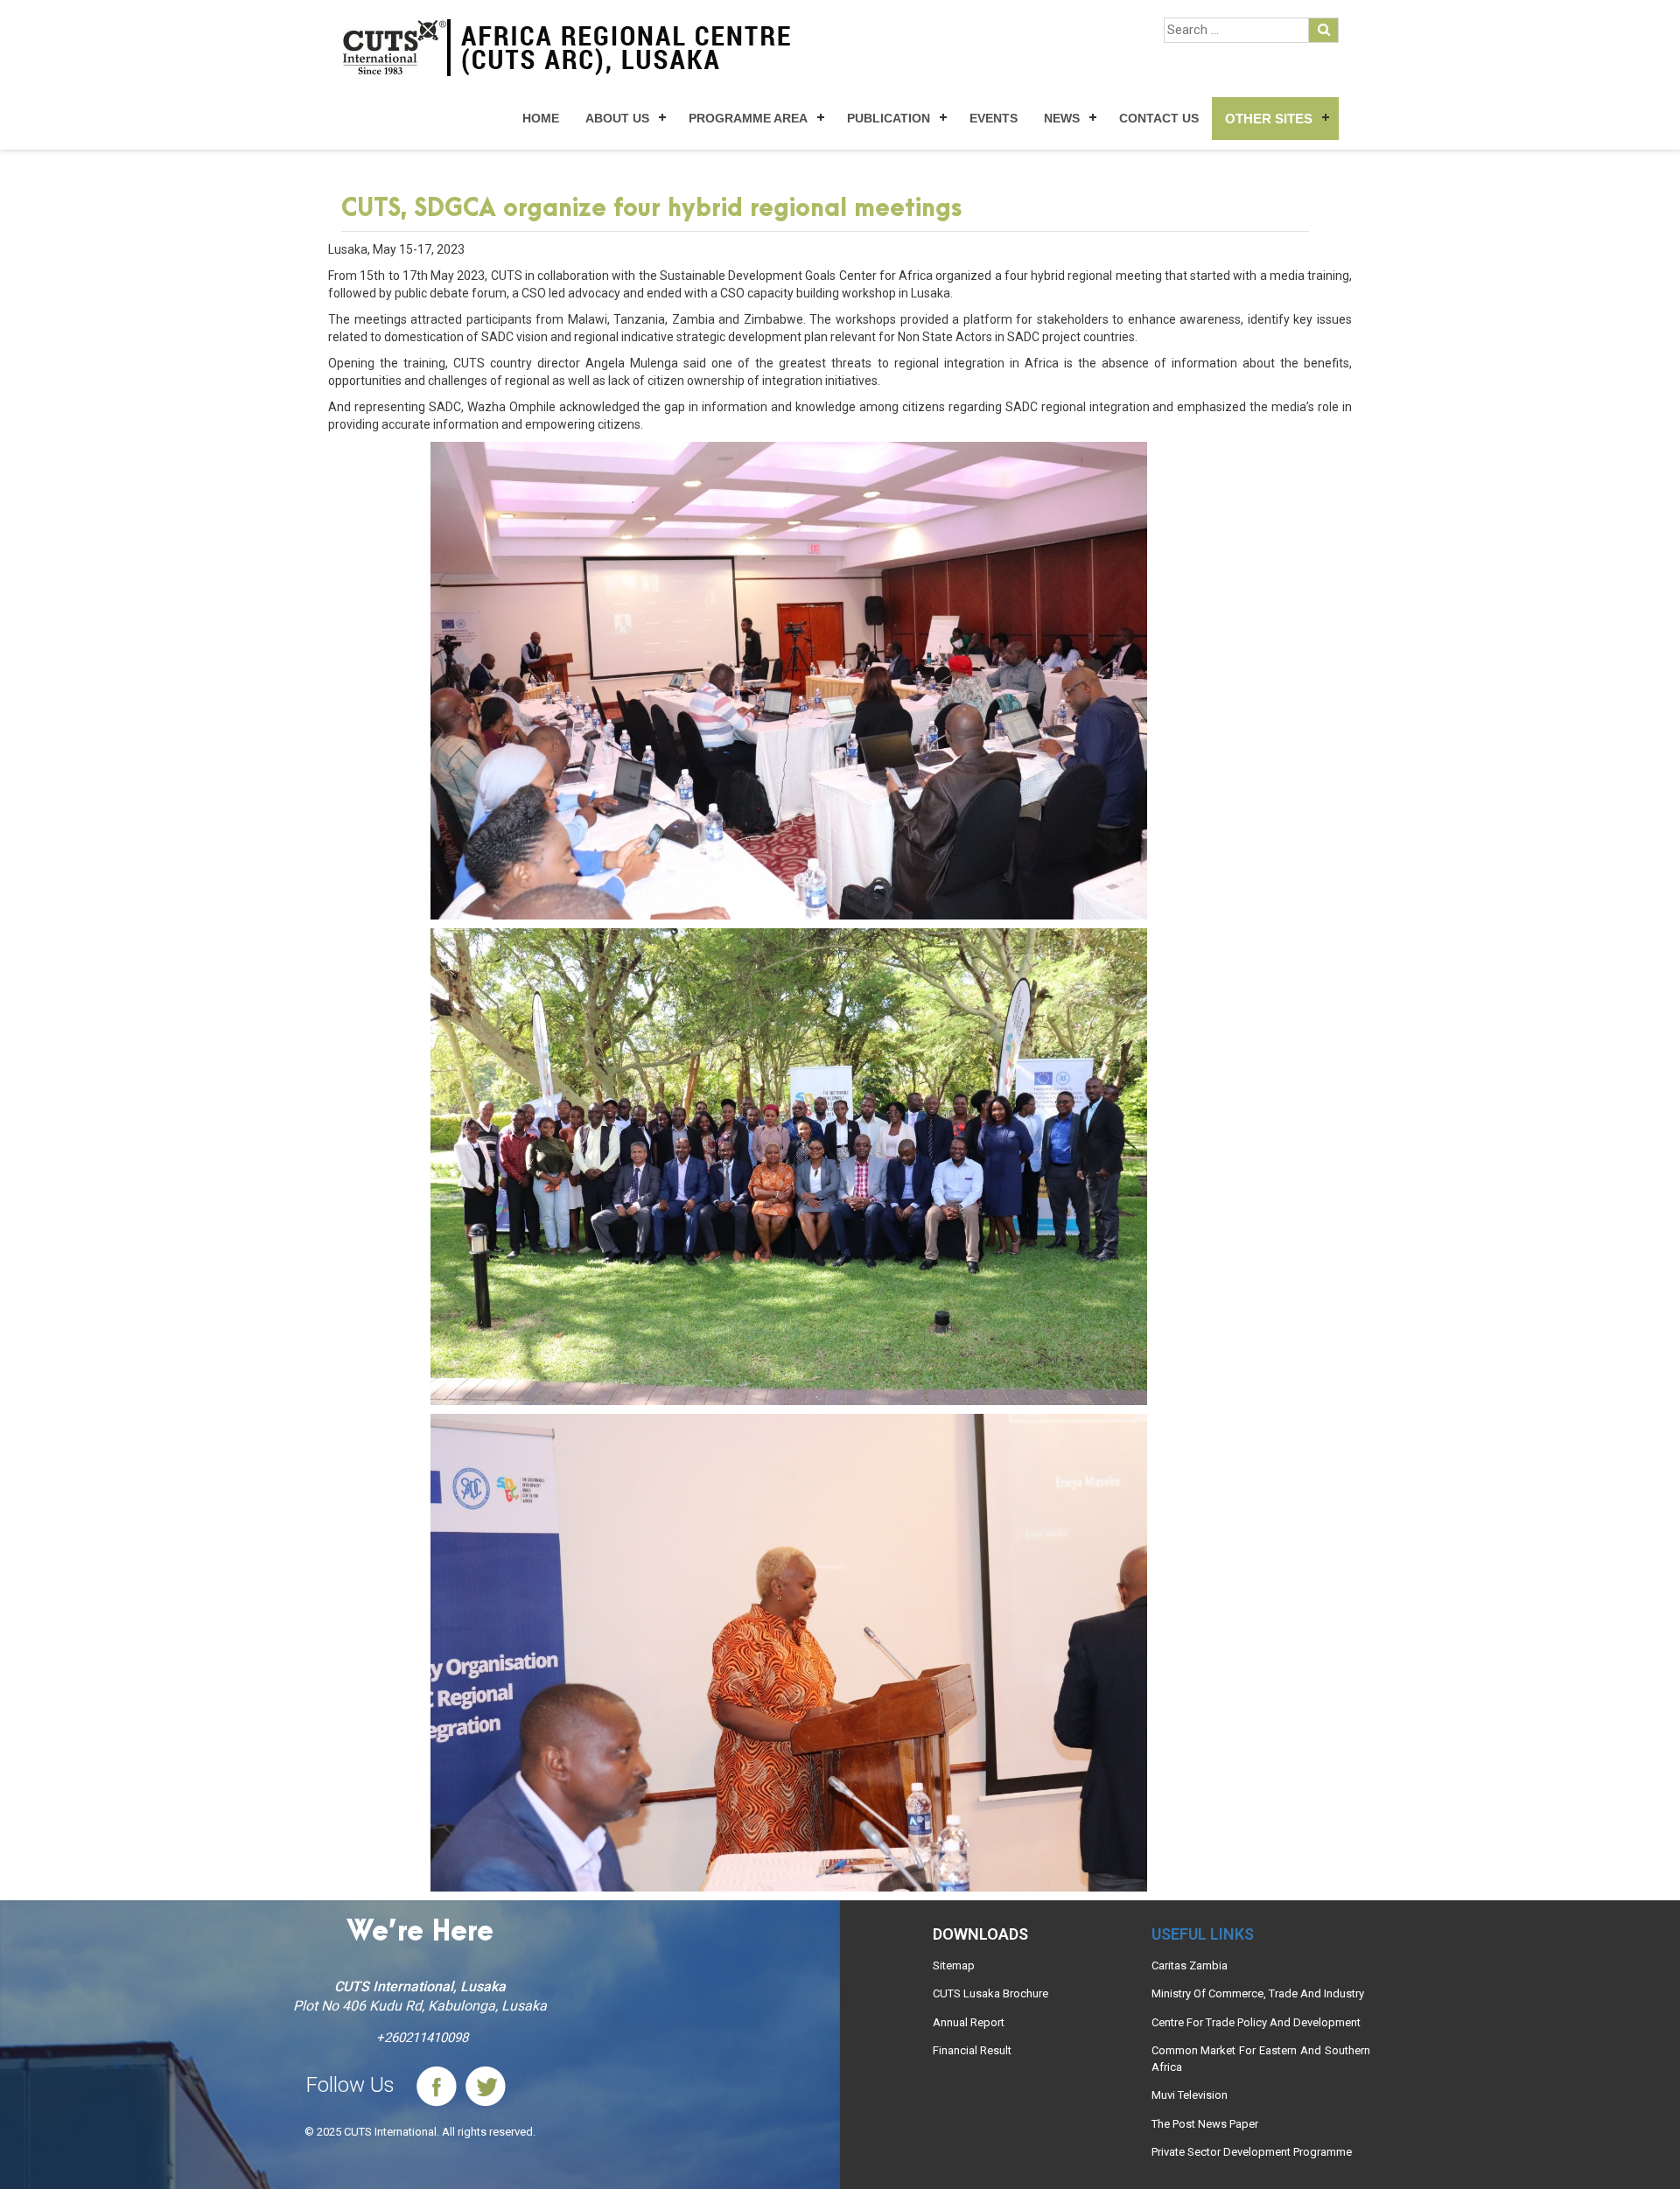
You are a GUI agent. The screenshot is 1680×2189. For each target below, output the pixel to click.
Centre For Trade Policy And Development (1256, 2022)
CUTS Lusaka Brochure (990, 1993)
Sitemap (954, 1965)
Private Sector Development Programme (1252, 2152)
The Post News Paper (1205, 2124)
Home (541, 118)
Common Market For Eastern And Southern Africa (1261, 2059)
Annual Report (969, 2022)
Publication (889, 118)
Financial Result (972, 2050)
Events (994, 118)
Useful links (1203, 1934)
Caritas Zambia (1190, 1965)
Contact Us (1159, 118)
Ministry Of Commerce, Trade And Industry (1258, 1993)
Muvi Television (1190, 2095)
